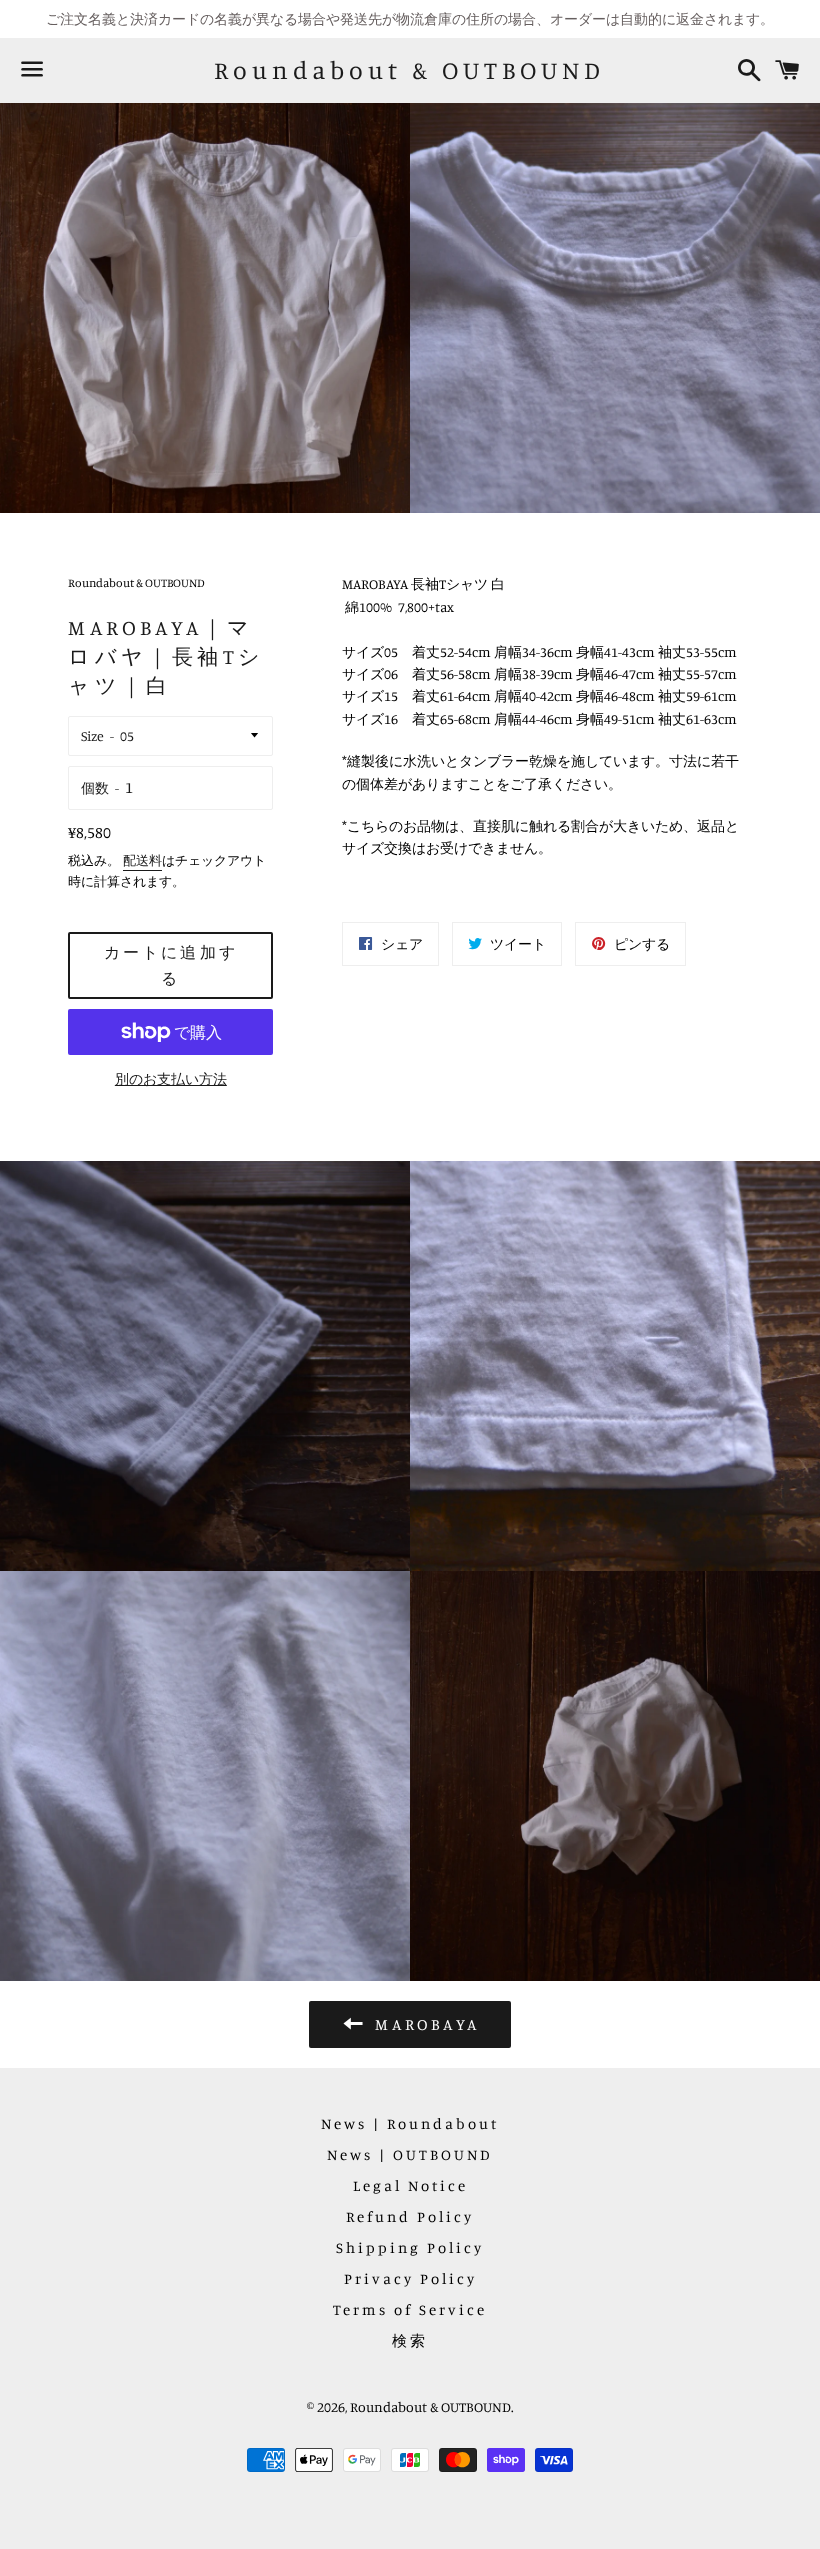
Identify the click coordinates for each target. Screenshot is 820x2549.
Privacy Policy (410, 2278)
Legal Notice (410, 2185)
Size (92, 735)
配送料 (142, 860)
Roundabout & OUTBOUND (409, 70)
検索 (410, 2340)
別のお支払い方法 (171, 1078)
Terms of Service (410, 2309)
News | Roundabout (410, 2123)
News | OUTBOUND (410, 2154)
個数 (95, 787)
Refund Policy (410, 2216)
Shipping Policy (410, 2247)
